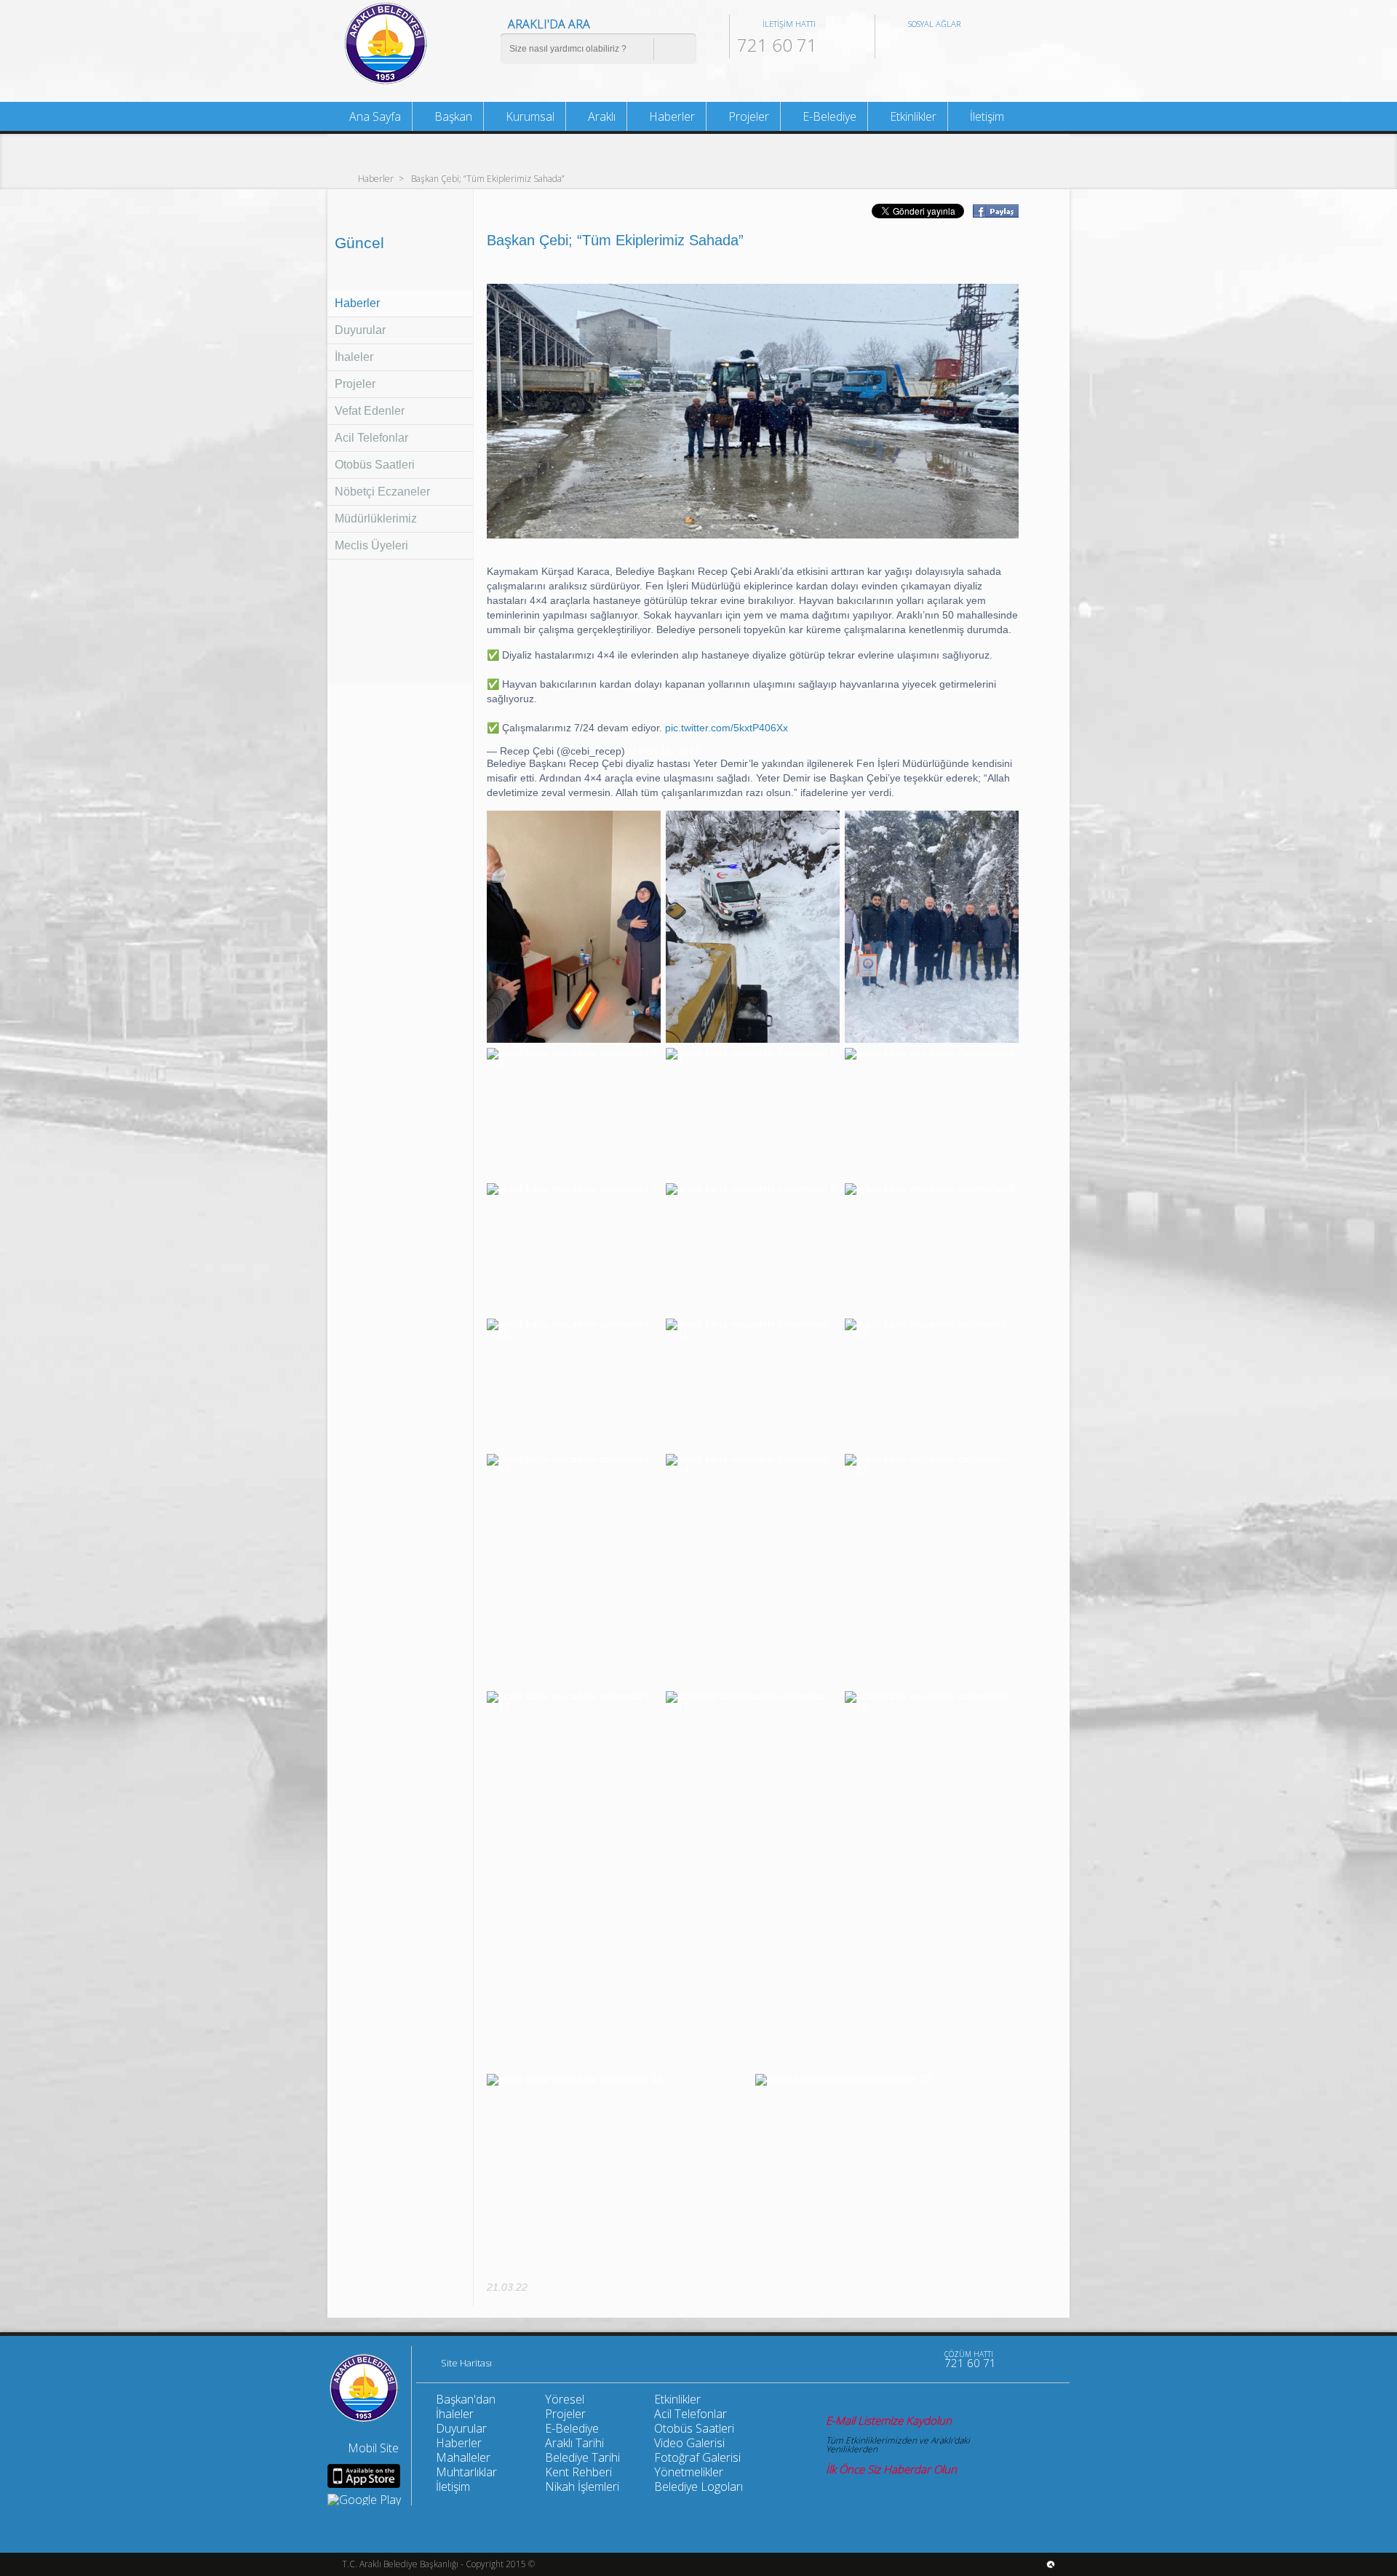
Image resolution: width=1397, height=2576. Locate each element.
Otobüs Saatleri (375, 465)
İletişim (986, 116)
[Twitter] (889, 2359)
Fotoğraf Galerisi (697, 2457)
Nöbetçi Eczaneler (382, 492)
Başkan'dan (466, 2399)
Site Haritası (466, 2364)
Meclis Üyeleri (371, 545)
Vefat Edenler (370, 411)
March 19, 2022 (664, 751)
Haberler (376, 178)
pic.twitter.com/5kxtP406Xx (727, 728)
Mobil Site (373, 2448)
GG (966, 47)
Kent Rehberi (578, 2472)
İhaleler (354, 357)
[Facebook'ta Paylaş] (995, 213)
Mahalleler (463, 2457)
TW (918, 47)
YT (942, 47)
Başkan (452, 116)
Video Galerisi (689, 2443)
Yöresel (565, 2399)
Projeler (355, 384)
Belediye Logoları (698, 2486)
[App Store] (364, 2476)
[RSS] (920, 2359)
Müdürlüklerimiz (376, 518)
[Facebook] (859, 2359)
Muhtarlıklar (466, 2472)
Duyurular (360, 330)
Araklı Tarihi (574, 2443)
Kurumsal (529, 116)
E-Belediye (828, 116)
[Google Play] (364, 2500)
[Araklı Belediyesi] (386, 83)
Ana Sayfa (374, 116)
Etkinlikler (912, 116)
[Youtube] (828, 2359)
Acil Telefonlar (371, 438)
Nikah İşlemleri (582, 2486)
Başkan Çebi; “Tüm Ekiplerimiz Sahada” (488, 178)
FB (893, 47)
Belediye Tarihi (582, 2457)
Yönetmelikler (689, 2472)
